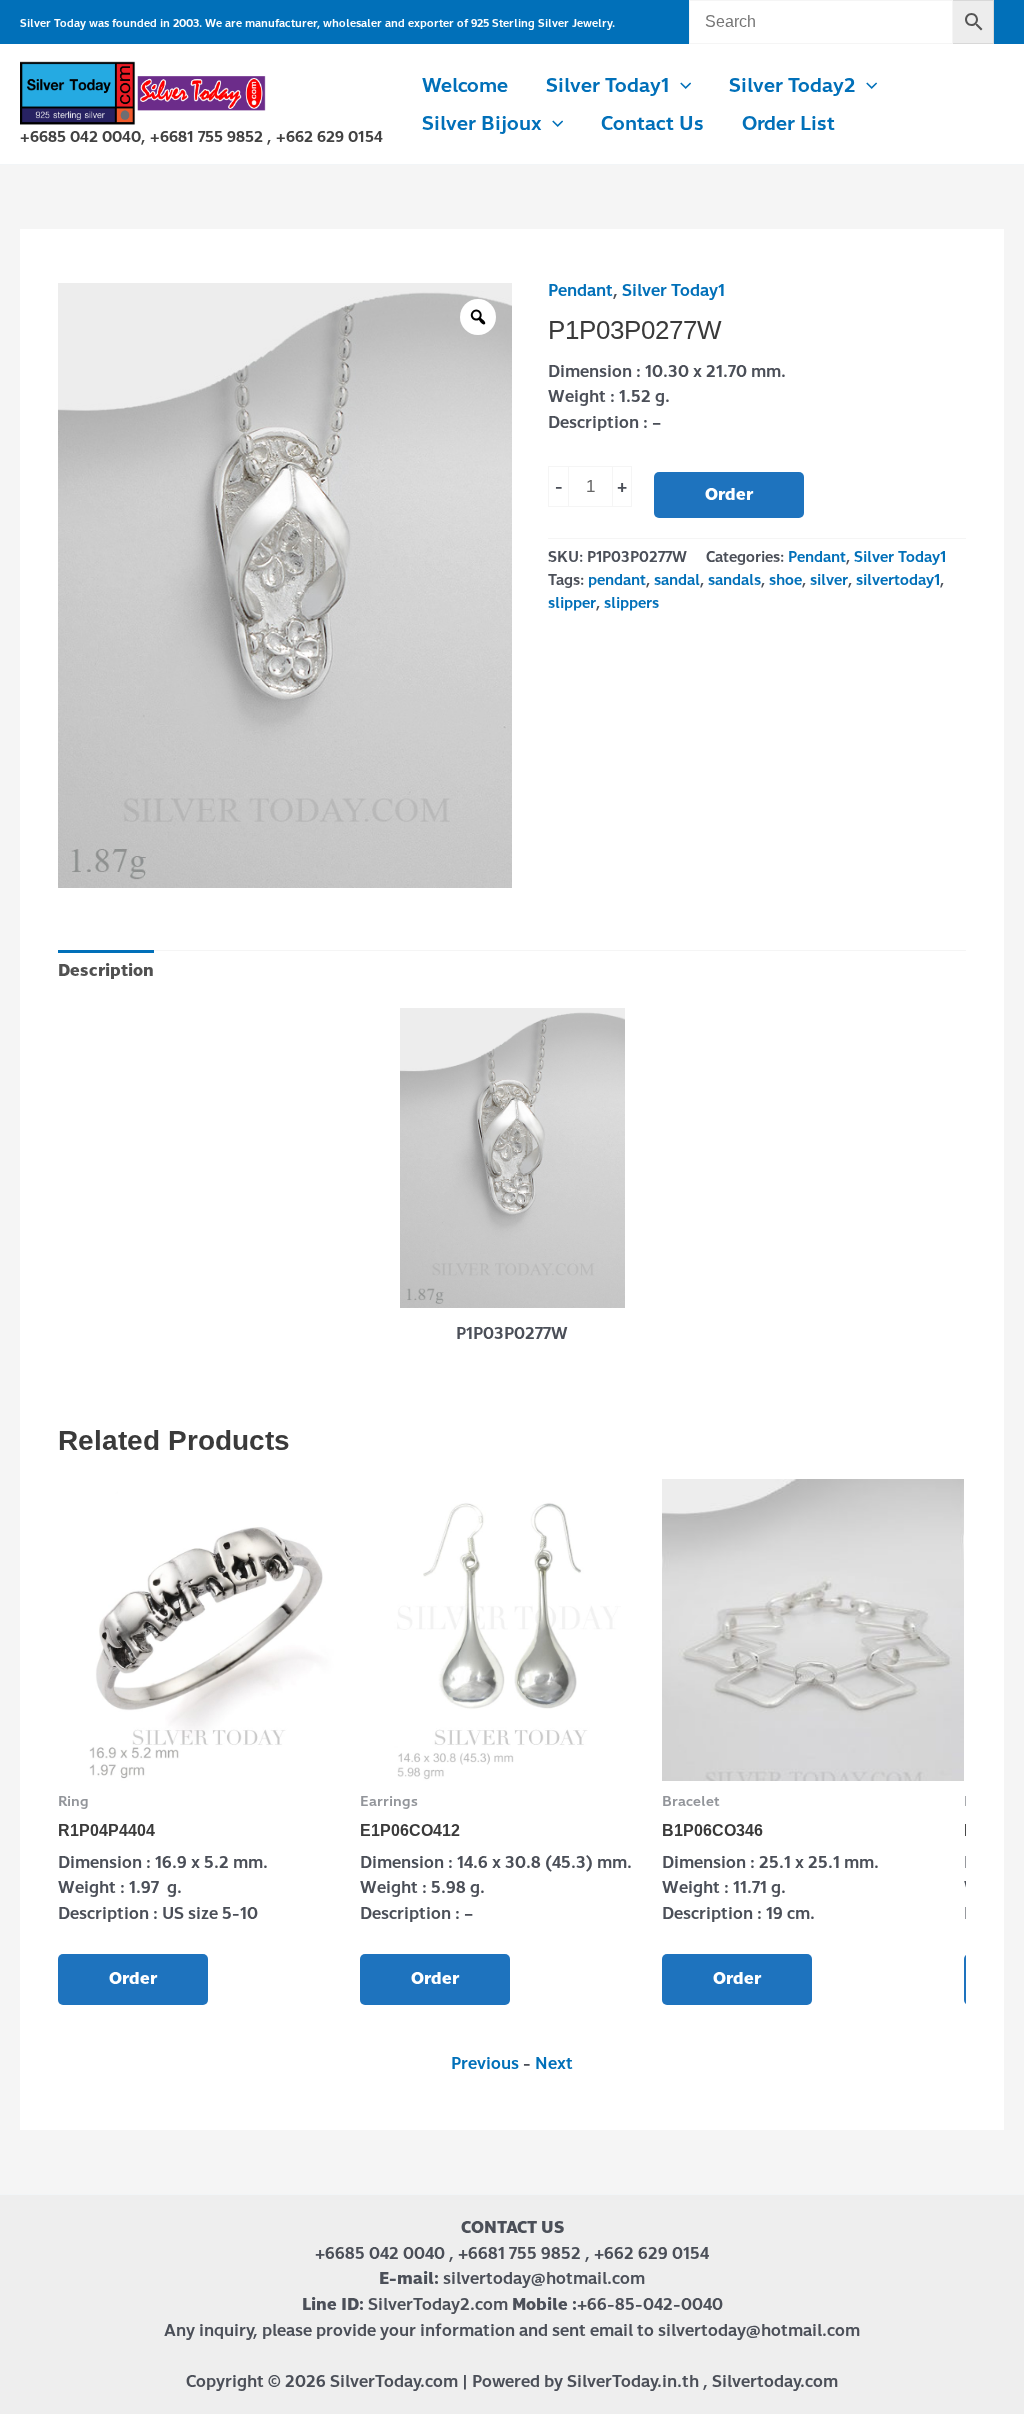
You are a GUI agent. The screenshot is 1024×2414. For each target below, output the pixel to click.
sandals (734, 580)
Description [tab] (106, 970)
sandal (677, 580)
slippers (631, 603)
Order (729, 494)
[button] (680, 86)
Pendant (580, 290)
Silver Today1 (673, 290)
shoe (785, 580)
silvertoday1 (898, 580)
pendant (617, 580)
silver (829, 580)
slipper (572, 603)
